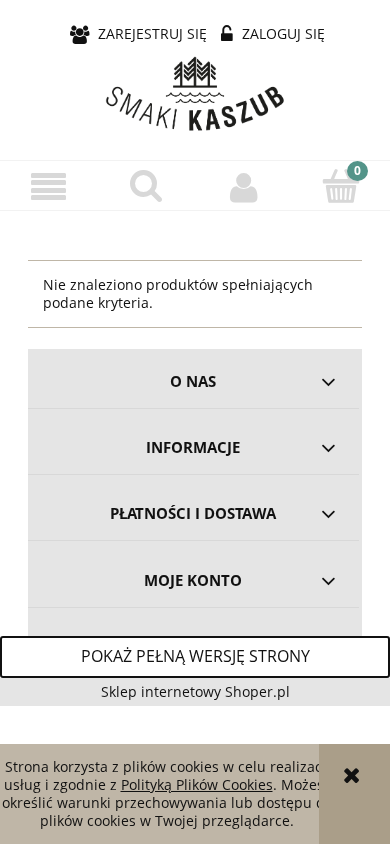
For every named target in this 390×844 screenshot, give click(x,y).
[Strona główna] (195, 95)
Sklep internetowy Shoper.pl (195, 691)
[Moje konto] (244, 186)
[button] (49, 186)
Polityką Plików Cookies (197, 784)
